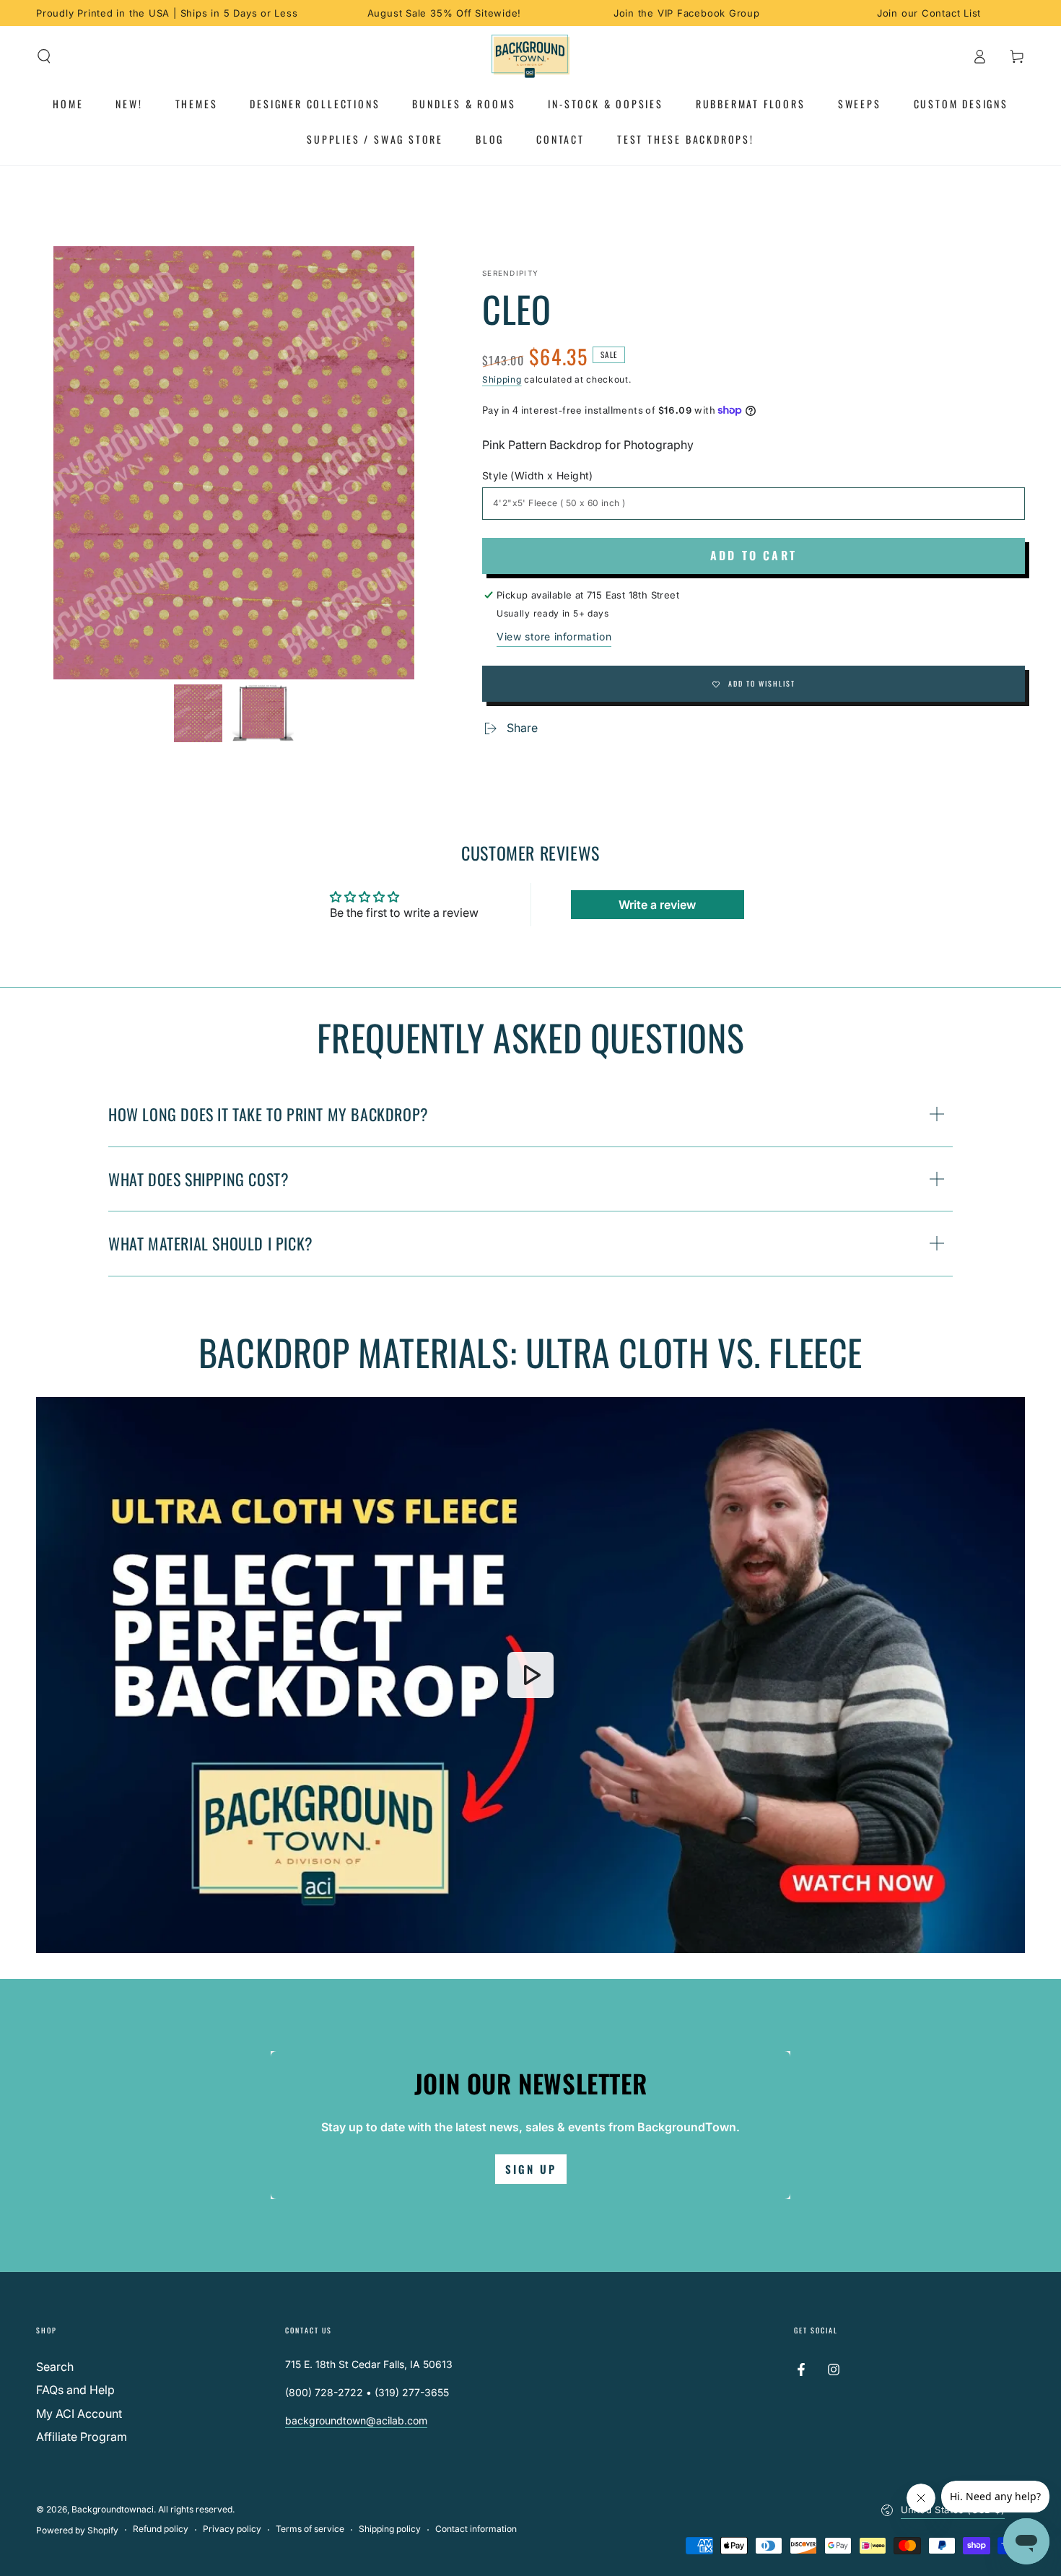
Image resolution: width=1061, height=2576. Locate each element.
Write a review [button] (657, 905)
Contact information (476, 2529)
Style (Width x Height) (538, 475)
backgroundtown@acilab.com (356, 2420)
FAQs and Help (75, 2390)
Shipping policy (390, 2529)
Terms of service (310, 2529)
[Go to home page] (531, 56)
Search (55, 2367)
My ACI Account (79, 2414)
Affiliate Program (82, 2437)
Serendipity (510, 273)
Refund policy (161, 2529)
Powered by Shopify (77, 2530)
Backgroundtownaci (113, 2509)
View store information (554, 636)
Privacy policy (232, 2529)
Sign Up (531, 2169)
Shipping (502, 379)
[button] (44, 56)
